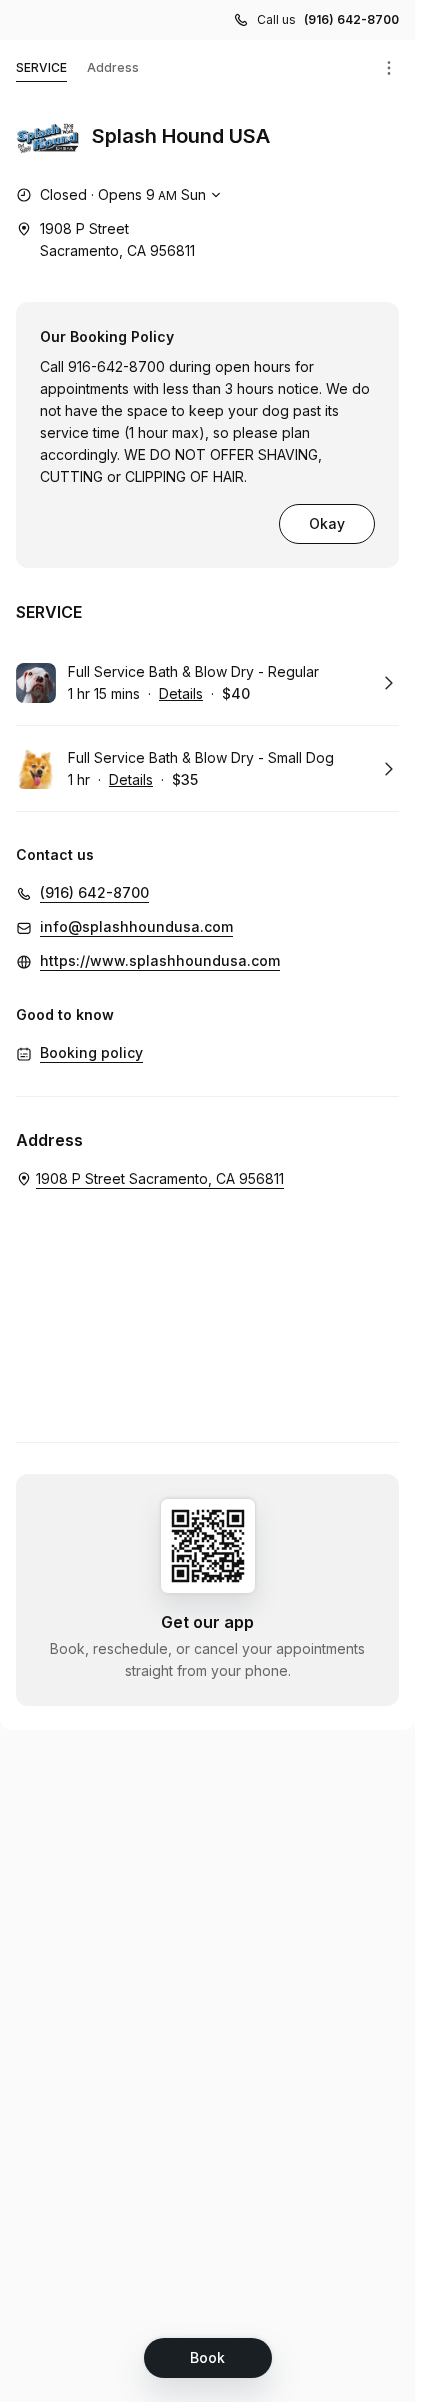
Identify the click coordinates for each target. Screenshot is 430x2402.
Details (181, 693)
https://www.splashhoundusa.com (160, 960)
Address (113, 67)
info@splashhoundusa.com (136, 926)
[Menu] (389, 68)
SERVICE (41, 67)
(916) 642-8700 (351, 19)
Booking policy (91, 1052)
